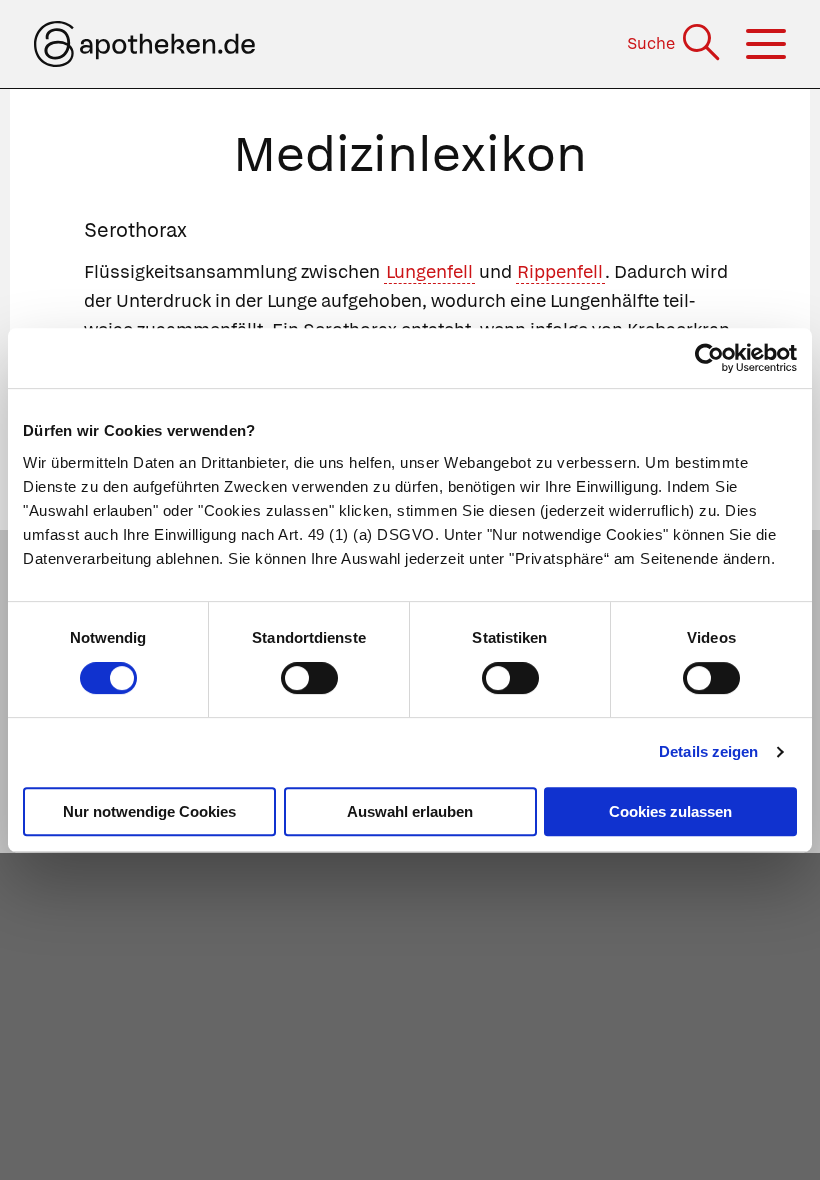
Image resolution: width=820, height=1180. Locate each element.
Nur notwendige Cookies (149, 811)
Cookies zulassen (670, 811)
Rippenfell (560, 271)
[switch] (309, 678)
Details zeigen (708, 751)
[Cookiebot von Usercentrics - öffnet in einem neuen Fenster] (709, 358)
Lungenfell (429, 271)
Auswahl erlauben (410, 811)
